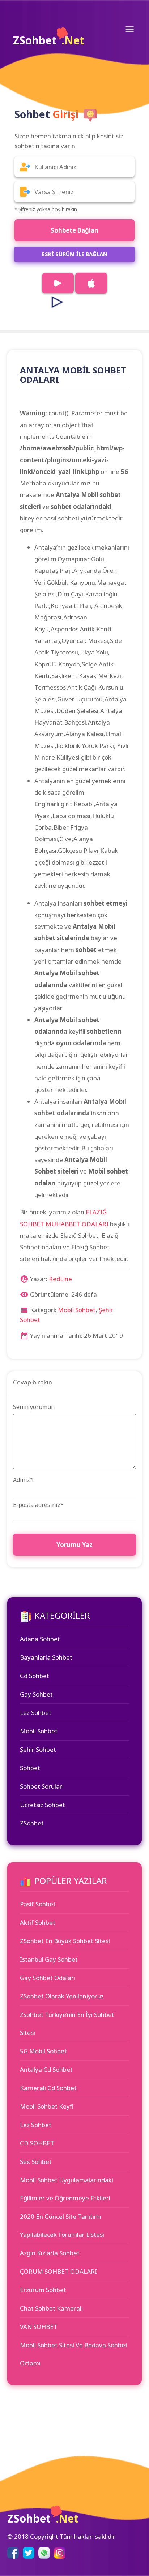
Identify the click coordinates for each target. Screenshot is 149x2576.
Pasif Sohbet (38, 1904)
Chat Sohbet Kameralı (51, 2308)
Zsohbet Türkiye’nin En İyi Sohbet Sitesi (67, 2024)
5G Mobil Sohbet (43, 2051)
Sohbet (30, 1768)
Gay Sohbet (36, 1694)
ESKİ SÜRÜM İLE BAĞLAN (75, 254)
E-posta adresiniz (38, 1505)
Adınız (23, 1480)
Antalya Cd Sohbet (46, 2069)
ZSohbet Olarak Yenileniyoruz (62, 1996)
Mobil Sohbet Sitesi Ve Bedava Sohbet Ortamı (74, 2354)
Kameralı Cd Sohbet (48, 2088)
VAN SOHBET (39, 2327)
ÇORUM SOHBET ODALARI (58, 2271)
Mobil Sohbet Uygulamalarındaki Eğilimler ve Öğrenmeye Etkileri (67, 2189)
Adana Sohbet (40, 1639)
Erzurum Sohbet (43, 2290)
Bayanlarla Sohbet (46, 1657)
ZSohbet (49, 40)
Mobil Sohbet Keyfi (47, 2106)
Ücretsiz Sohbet (42, 1805)
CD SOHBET (37, 2143)
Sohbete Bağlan (74, 230)
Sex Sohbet (36, 2162)
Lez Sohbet (36, 1713)
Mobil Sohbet (77, 1310)
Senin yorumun (34, 1407)
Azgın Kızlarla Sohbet (50, 2253)
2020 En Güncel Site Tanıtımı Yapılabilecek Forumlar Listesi (62, 2225)
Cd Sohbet (35, 1676)
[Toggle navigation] (129, 29)
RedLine (60, 1279)
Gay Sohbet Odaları (48, 1978)
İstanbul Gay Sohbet (49, 1959)
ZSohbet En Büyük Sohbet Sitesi (65, 1941)
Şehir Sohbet (38, 1749)
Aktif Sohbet (38, 1922)
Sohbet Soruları (42, 1786)
